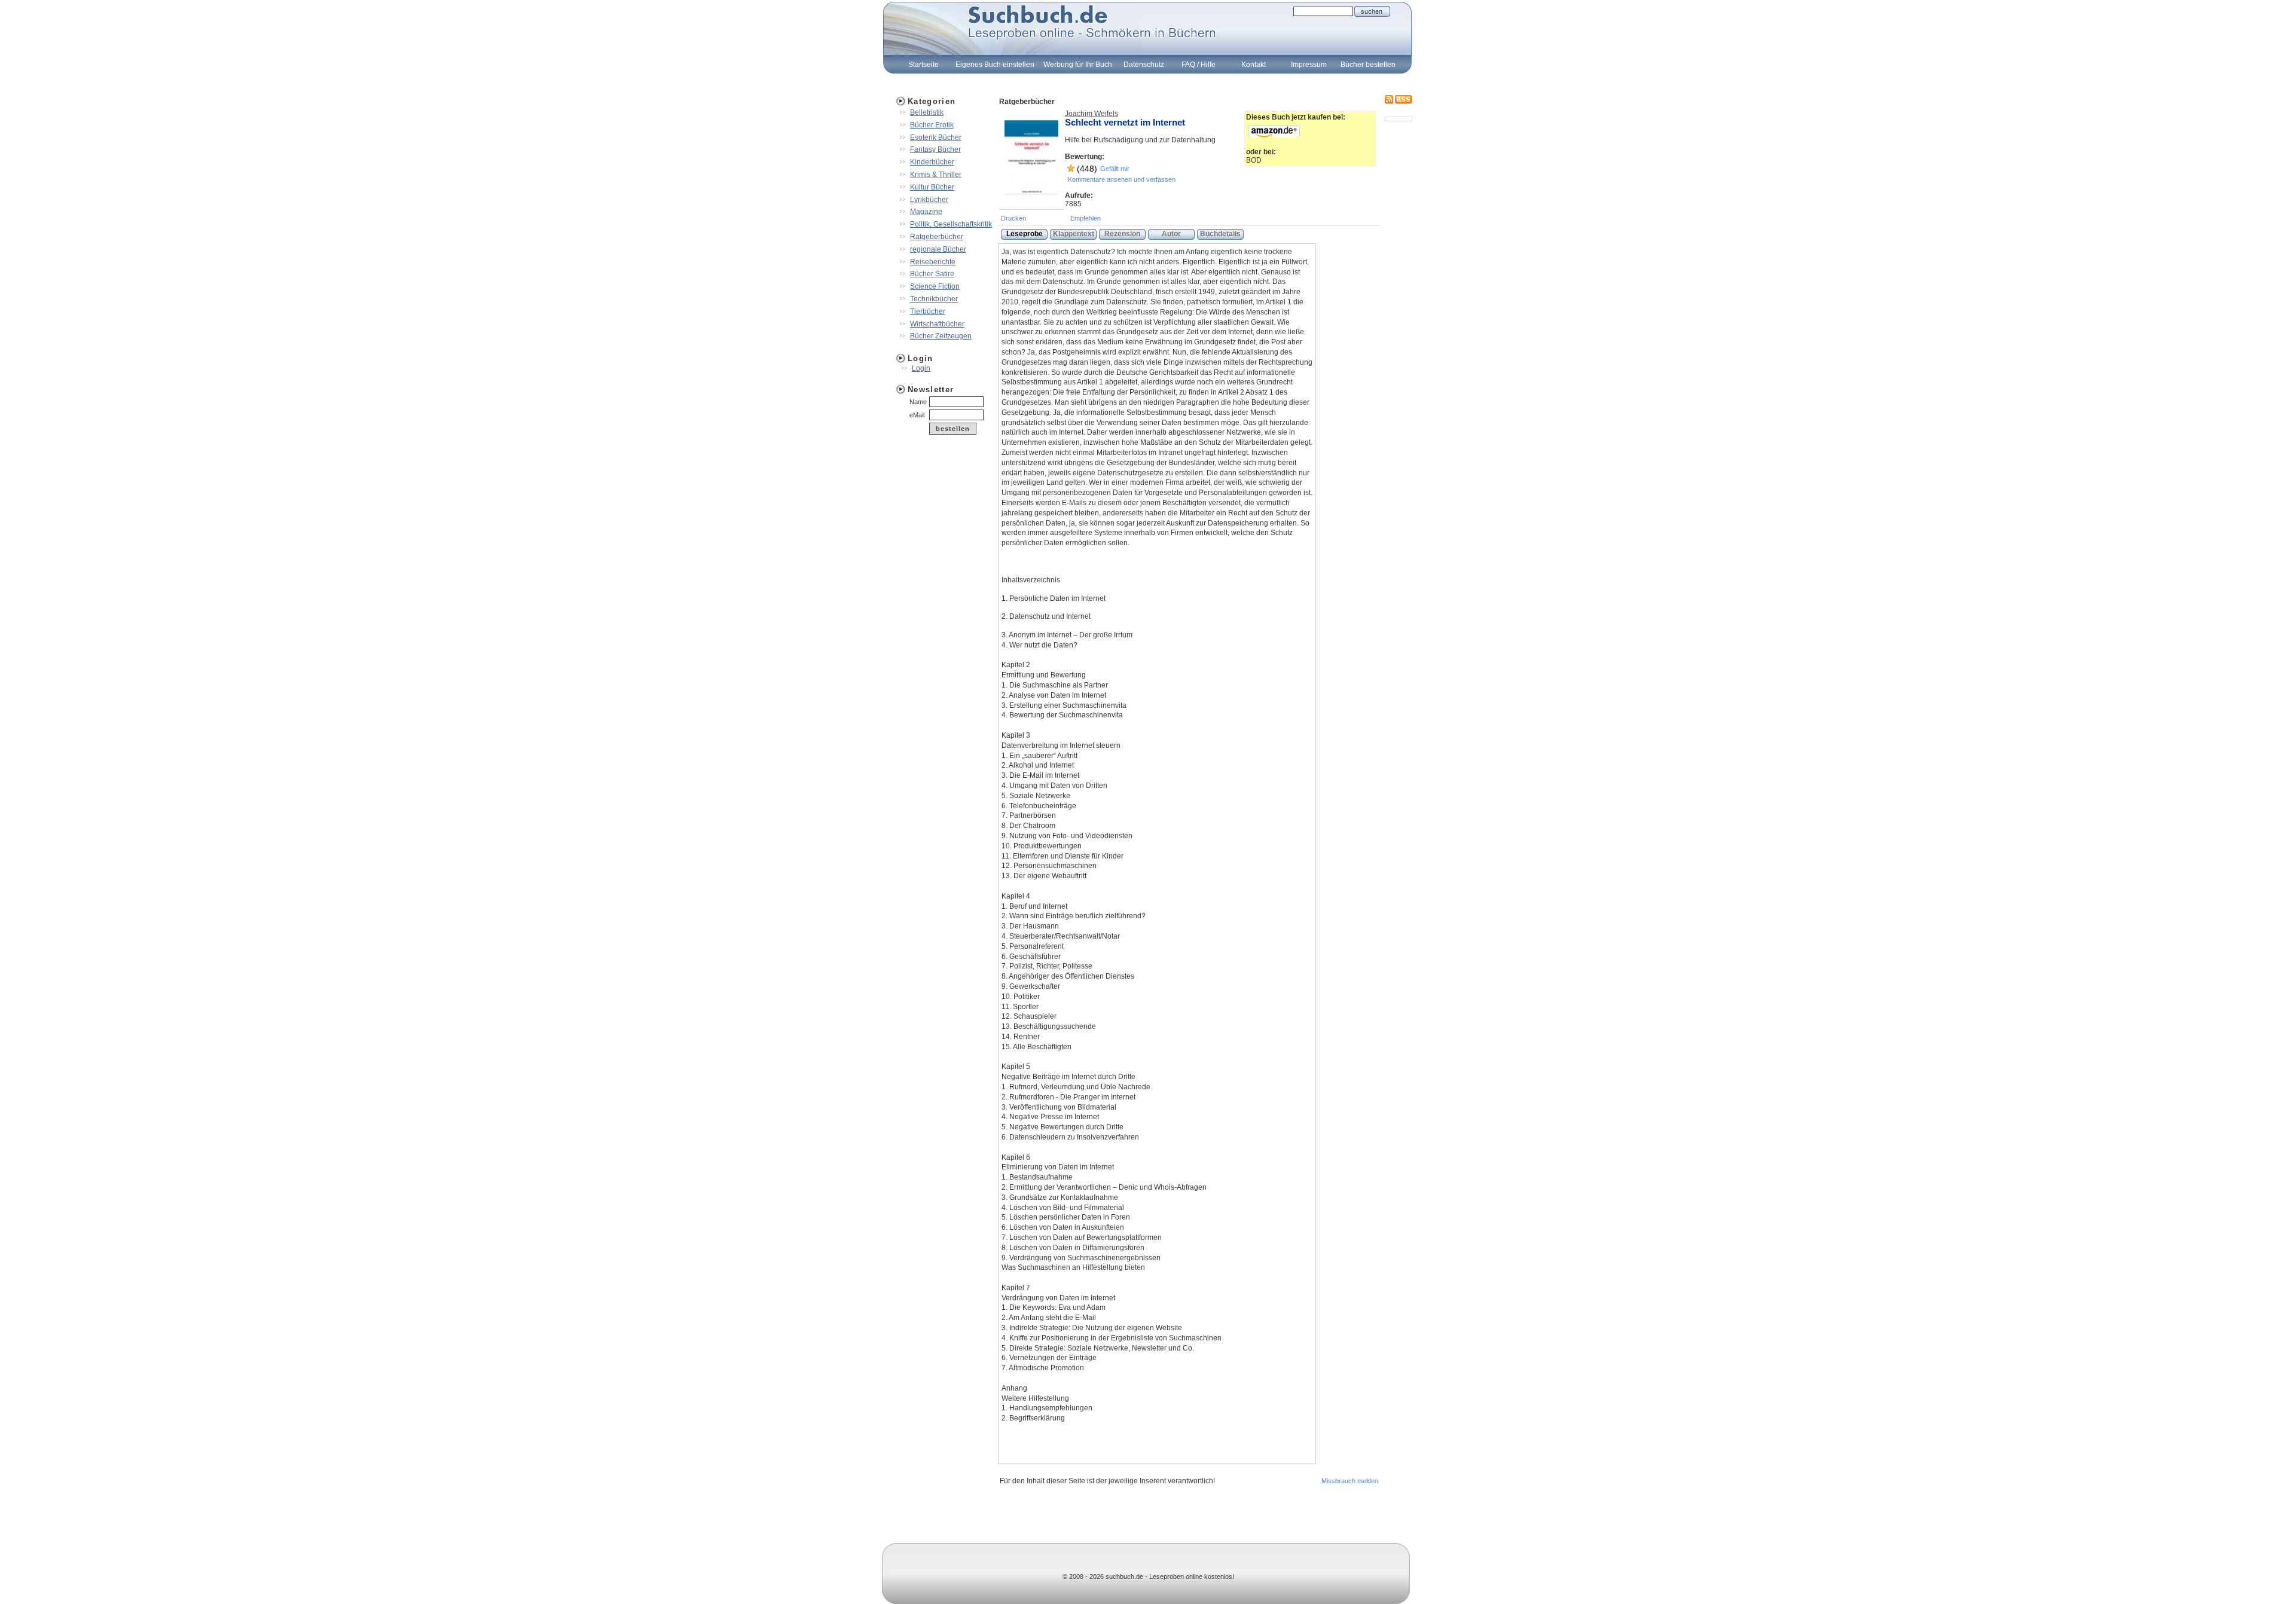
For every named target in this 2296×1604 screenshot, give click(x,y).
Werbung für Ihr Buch (1078, 65)
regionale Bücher (938, 249)
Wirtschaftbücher (937, 324)
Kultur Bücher (932, 187)
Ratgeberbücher (937, 237)
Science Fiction (935, 286)
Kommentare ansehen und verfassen (1122, 179)
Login (921, 368)
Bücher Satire (932, 274)
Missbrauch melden (1350, 1481)
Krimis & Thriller (936, 175)
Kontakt (1254, 65)
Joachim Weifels (1091, 114)
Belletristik (927, 112)
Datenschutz (1144, 65)
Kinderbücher (932, 162)
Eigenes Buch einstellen (995, 65)
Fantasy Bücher (935, 149)
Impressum (1309, 65)
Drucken (1013, 218)
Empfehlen (1086, 218)
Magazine (926, 212)
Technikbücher (934, 299)
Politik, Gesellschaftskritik (951, 224)
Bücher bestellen (1368, 65)
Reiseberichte (933, 262)
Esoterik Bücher (936, 138)
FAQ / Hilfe (1199, 65)
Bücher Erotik (932, 125)
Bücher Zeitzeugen (941, 336)
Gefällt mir (1115, 169)
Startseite (923, 65)
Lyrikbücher (929, 200)
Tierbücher (928, 311)
